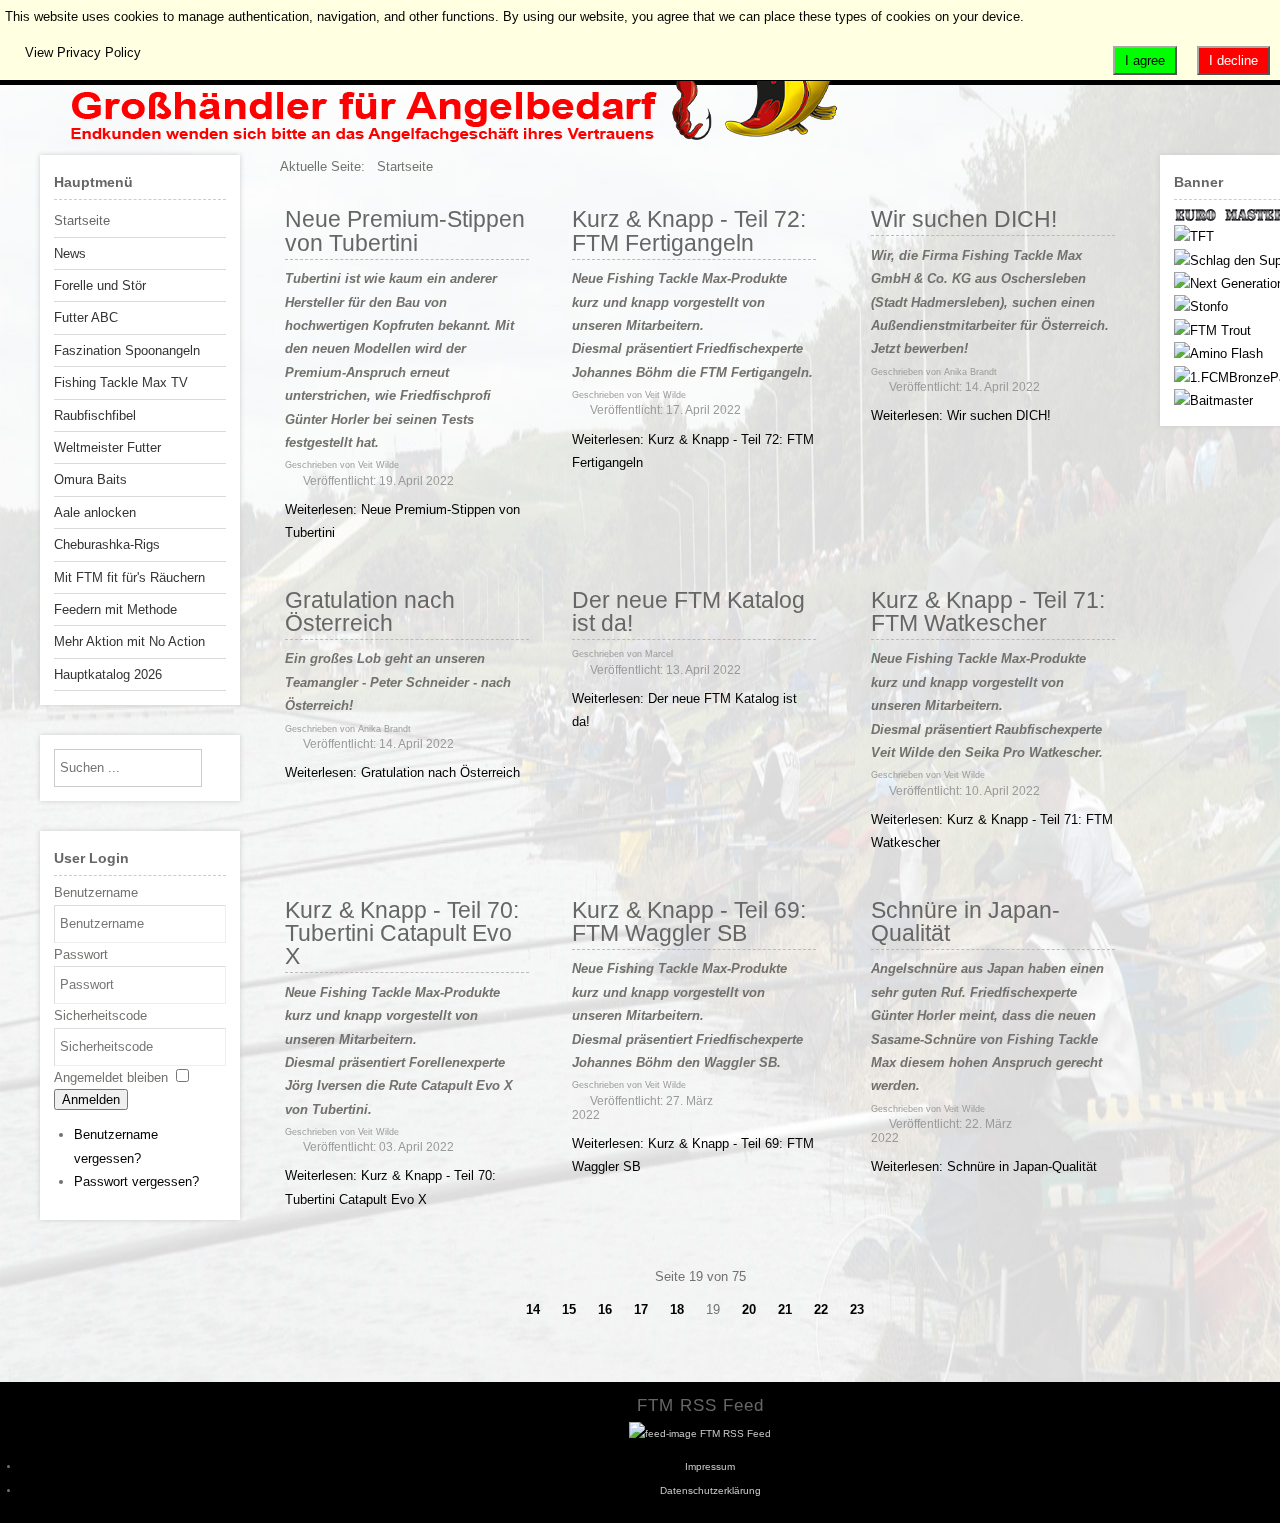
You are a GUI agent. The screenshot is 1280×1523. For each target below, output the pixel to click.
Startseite (82, 220)
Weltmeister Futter (107, 447)
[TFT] (1194, 236)
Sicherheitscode (100, 1015)
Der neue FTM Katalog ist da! (688, 611)
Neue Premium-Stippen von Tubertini (405, 230)
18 (677, 1309)
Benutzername (96, 892)
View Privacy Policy (83, 52)
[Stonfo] (1201, 306)
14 (533, 1309)
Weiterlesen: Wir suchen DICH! (961, 415)
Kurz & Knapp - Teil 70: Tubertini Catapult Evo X (402, 933)
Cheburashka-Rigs (107, 544)
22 (821, 1309)
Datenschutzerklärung (710, 1490)
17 (641, 1309)
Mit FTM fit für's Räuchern (129, 577)
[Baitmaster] (1213, 400)
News (70, 253)
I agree (1145, 60)
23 (857, 1309)
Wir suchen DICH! (964, 219)
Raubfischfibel (95, 415)
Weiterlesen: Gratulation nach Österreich (402, 772)
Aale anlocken (95, 512)
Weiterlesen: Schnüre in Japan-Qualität (984, 1166)
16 (605, 1309)
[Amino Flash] (1218, 353)
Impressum (710, 1466)
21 (785, 1309)
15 (569, 1309)
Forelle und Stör (100, 285)
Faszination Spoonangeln (127, 350)
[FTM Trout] (1212, 330)
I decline (1233, 60)
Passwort (81, 954)
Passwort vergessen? (136, 1181)
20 (749, 1309)
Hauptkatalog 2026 (108, 674)
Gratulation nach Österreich (370, 611)
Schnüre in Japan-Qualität (965, 921)
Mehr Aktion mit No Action (129, 641)
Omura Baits (90, 479)
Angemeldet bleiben (111, 1077)
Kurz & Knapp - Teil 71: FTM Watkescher (988, 611)
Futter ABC (86, 317)
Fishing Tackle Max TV (121, 382)
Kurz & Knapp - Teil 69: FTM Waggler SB (689, 921)
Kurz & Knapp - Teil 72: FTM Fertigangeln (689, 230)
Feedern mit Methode (115, 609)
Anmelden (91, 1099)
